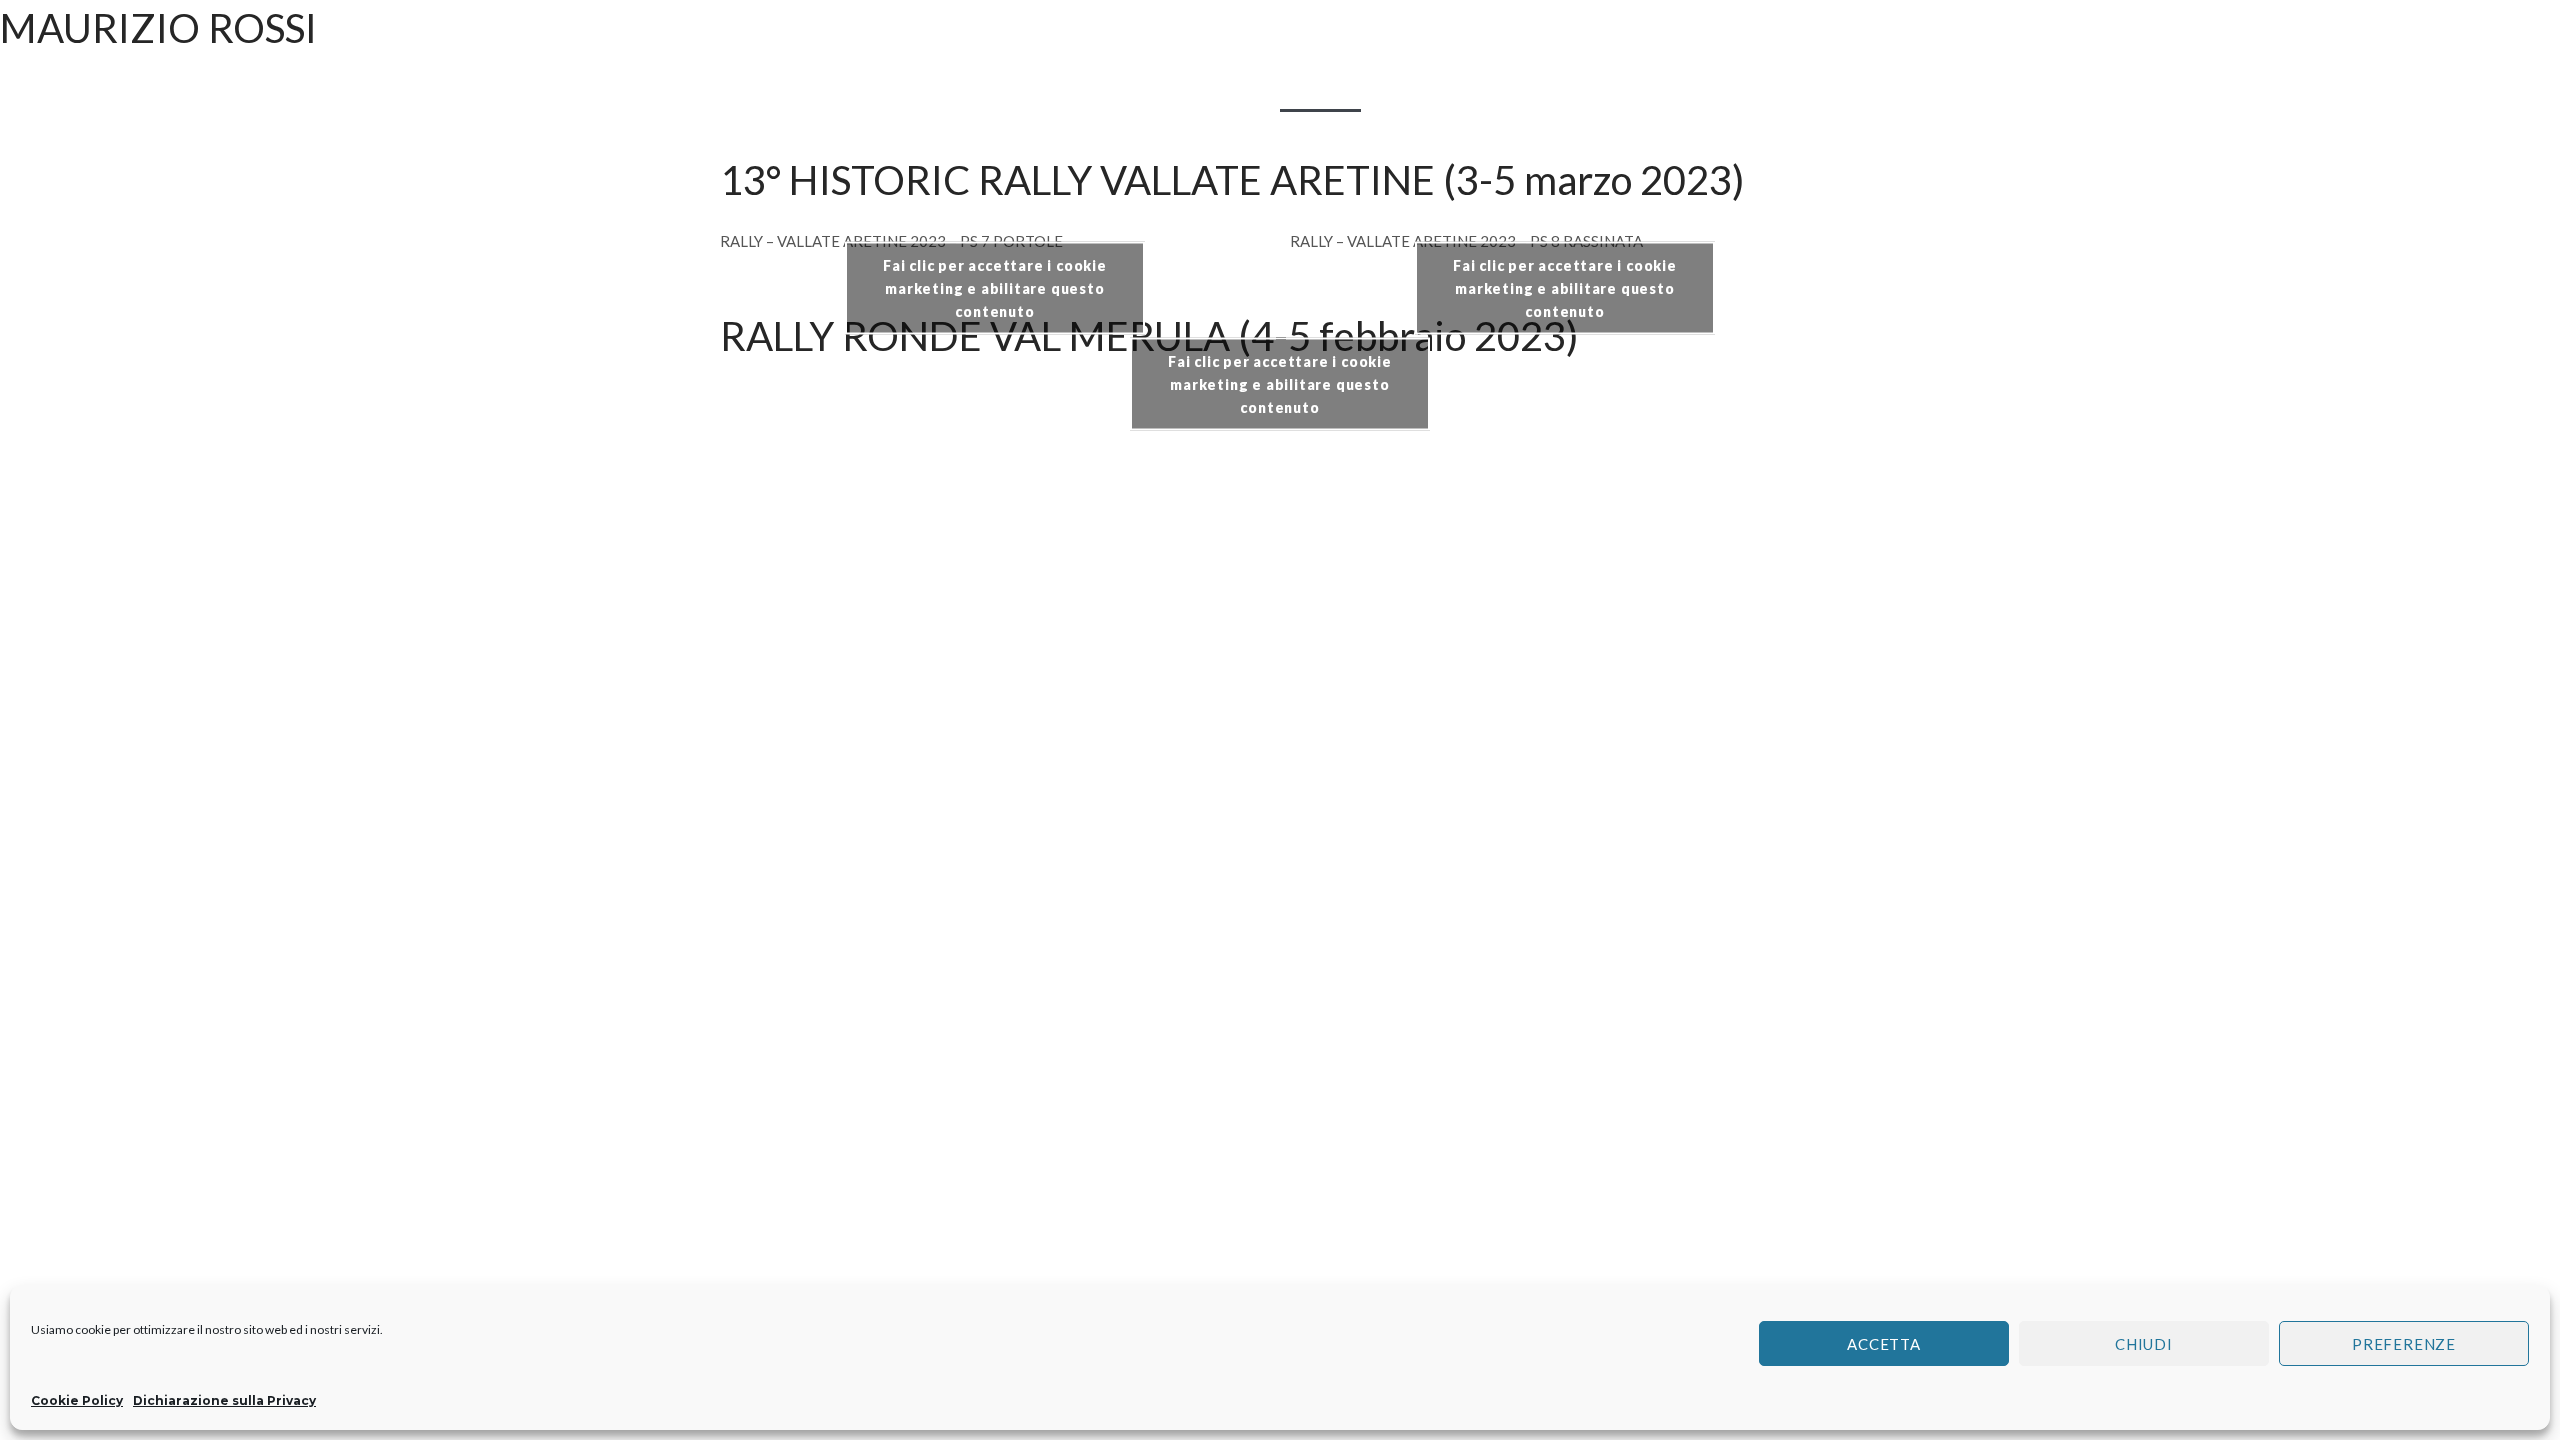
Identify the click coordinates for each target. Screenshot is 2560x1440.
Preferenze (2404, 1344)
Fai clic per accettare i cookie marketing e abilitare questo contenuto (995, 288)
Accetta (1884, 1344)
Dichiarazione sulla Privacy (224, 1400)
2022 (1239, 88)
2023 (1320, 88)
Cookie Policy (77, 1400)
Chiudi (2144, 1344)
